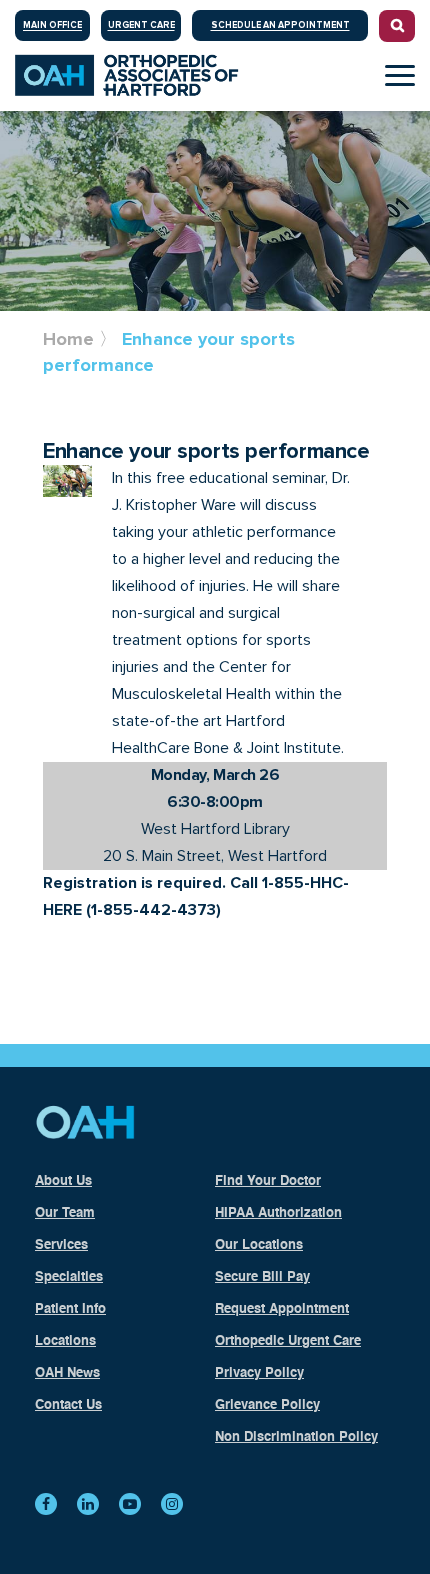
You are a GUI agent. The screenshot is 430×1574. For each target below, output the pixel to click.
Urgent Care (141, 25)
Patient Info (70, 1309)
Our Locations (259, 1245)
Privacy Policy (259, 1373)
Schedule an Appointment (280, 25)
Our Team (65, 1213)
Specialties (69, 1277)
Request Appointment (282, 1309)
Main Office (52, 25)
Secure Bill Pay (262, 1277)
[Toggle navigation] (400, 75)
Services (61, 1245)
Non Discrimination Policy (296, 1437)
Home (68, 339)
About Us (63, 1181)
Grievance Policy (267, 1405)
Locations (65, 1341)
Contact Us (68, 1405)
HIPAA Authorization (278, 1213)
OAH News (67, 1373)
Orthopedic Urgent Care (288, 1341)
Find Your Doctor (268, 1181)
